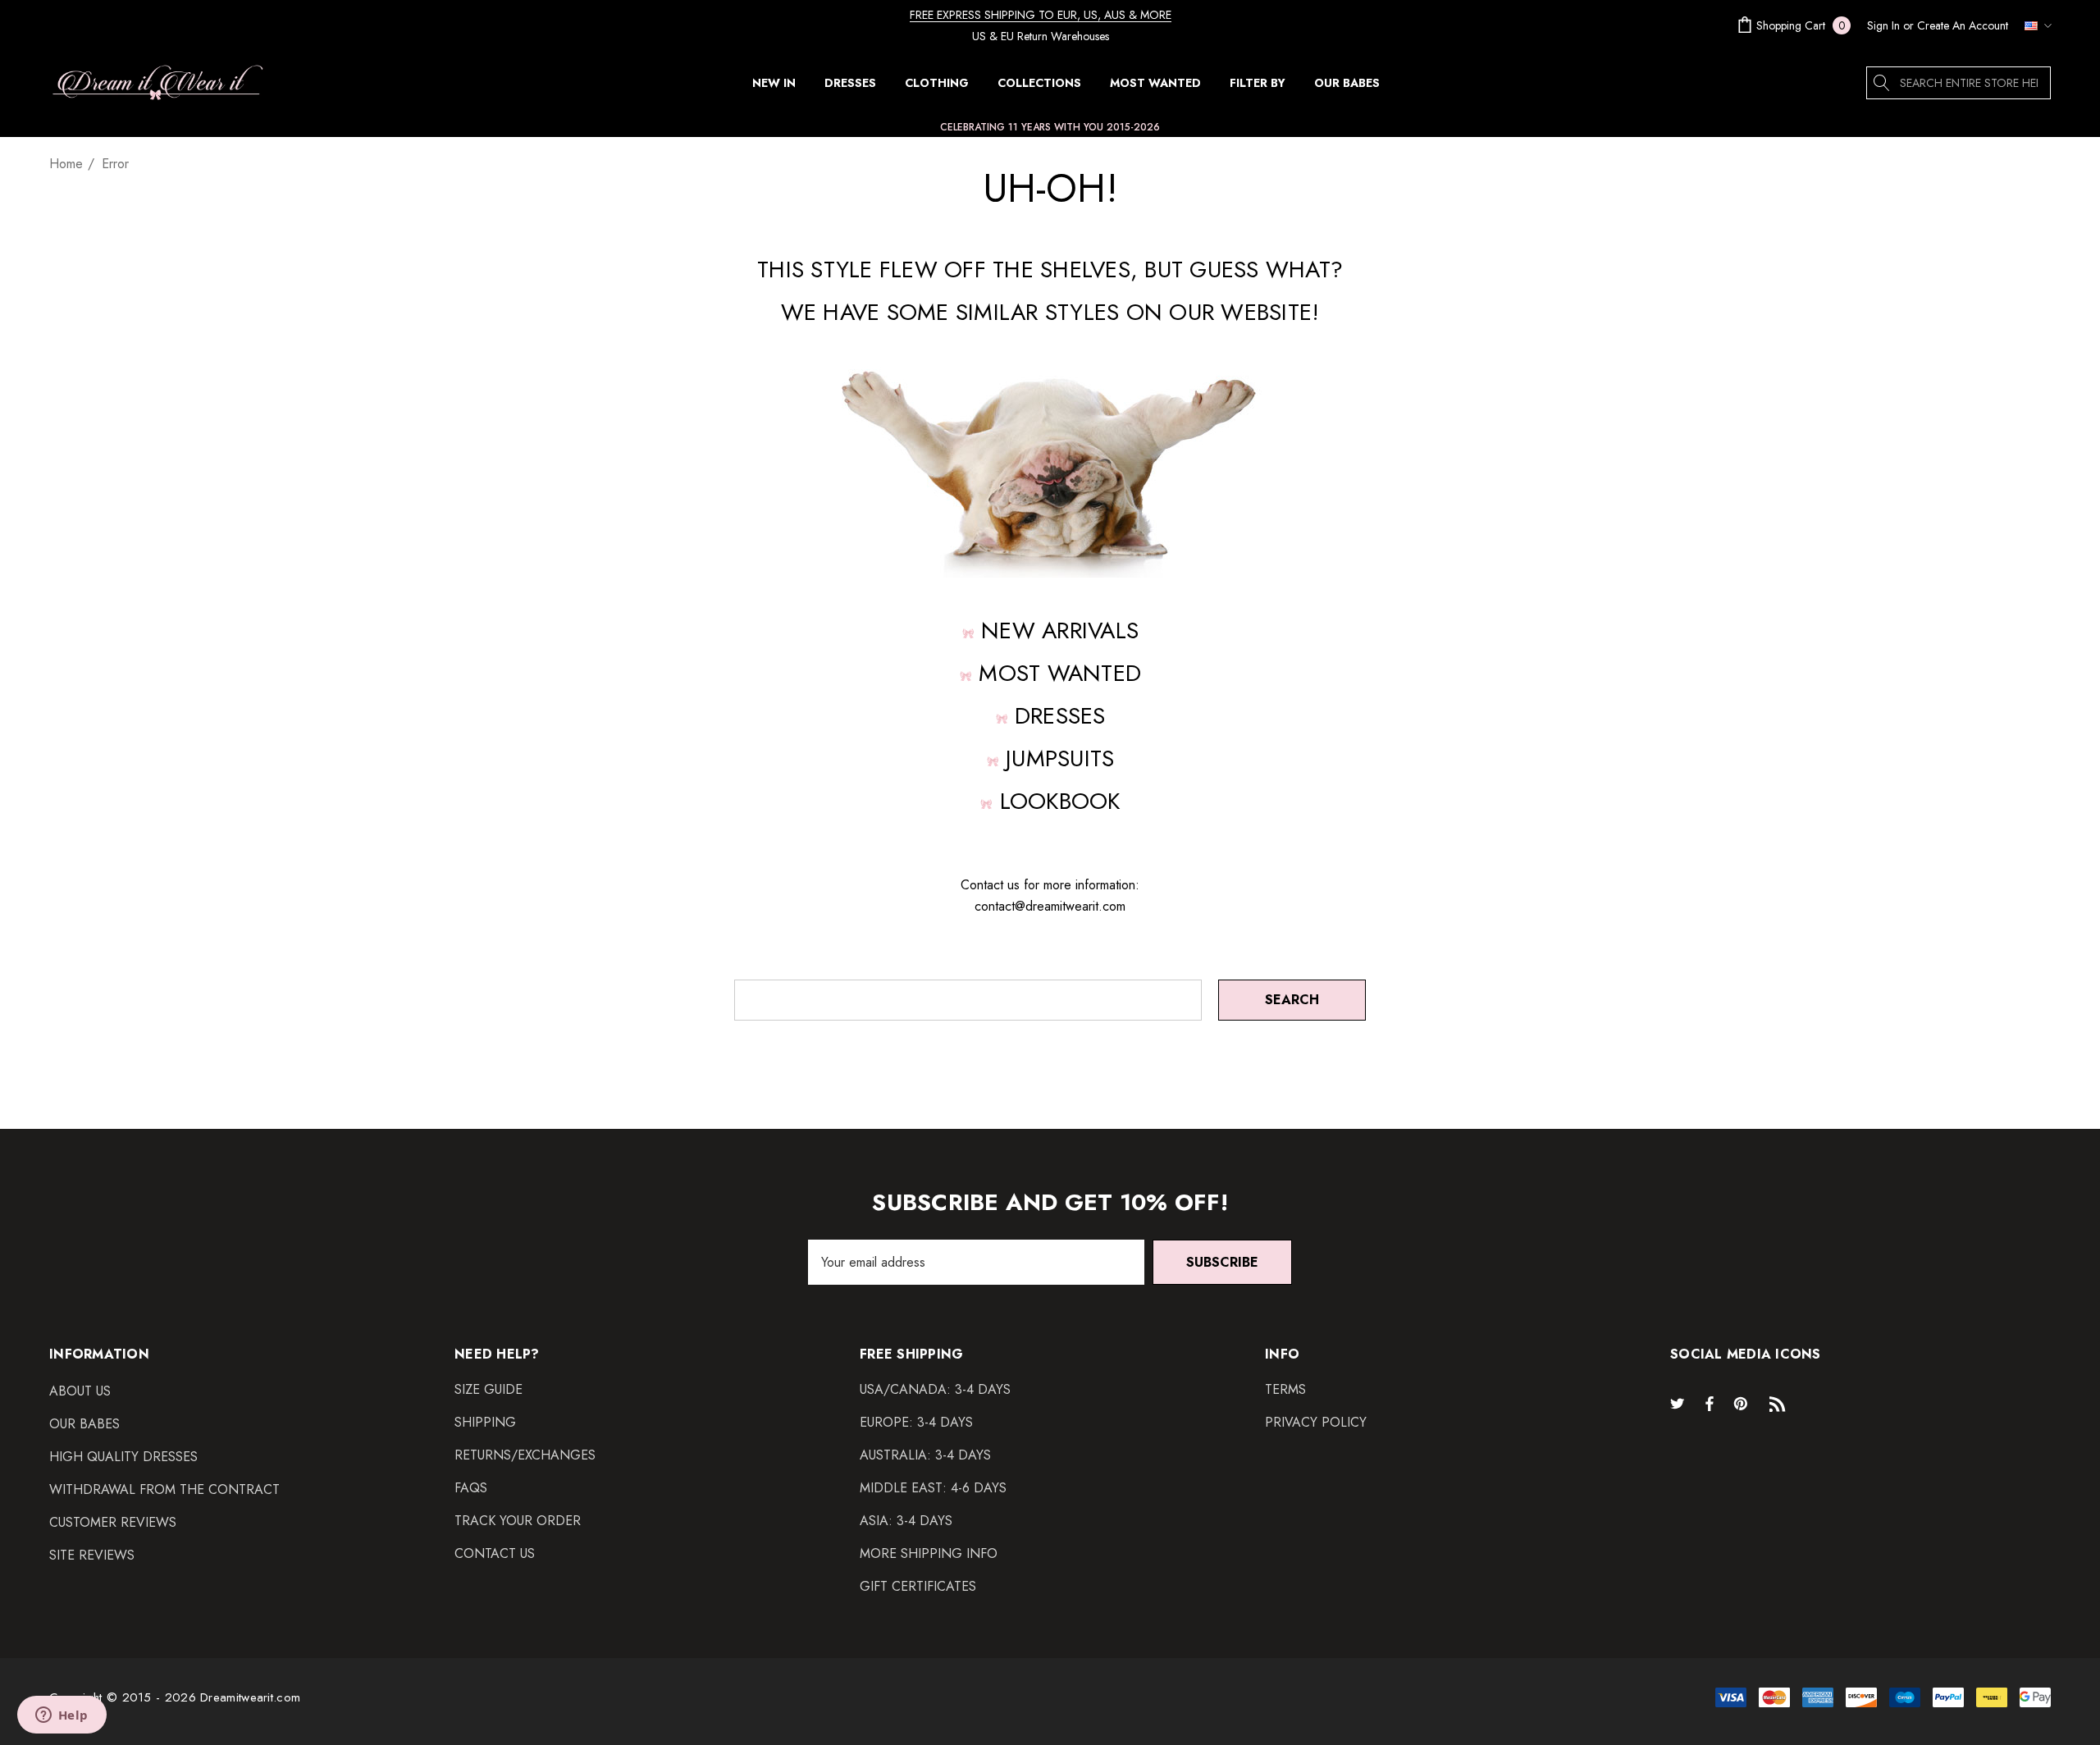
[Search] (1883, 83)
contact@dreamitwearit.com (1050, 906)
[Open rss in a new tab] (1781, 1403)
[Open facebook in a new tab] (1710, 1403)
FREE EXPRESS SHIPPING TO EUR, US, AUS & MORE (1041, 15)
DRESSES (1060, 716)
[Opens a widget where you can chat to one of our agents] (62, 1716)
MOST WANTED (1060, 673)
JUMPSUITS (1060, 758)
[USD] (2034, 25)
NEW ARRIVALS (1060, 630)
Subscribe (1222, 1262)
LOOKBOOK (1060, 801)
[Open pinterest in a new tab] (1743, 1403)
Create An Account (1963, 25)
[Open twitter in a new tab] (1680, 1403)
